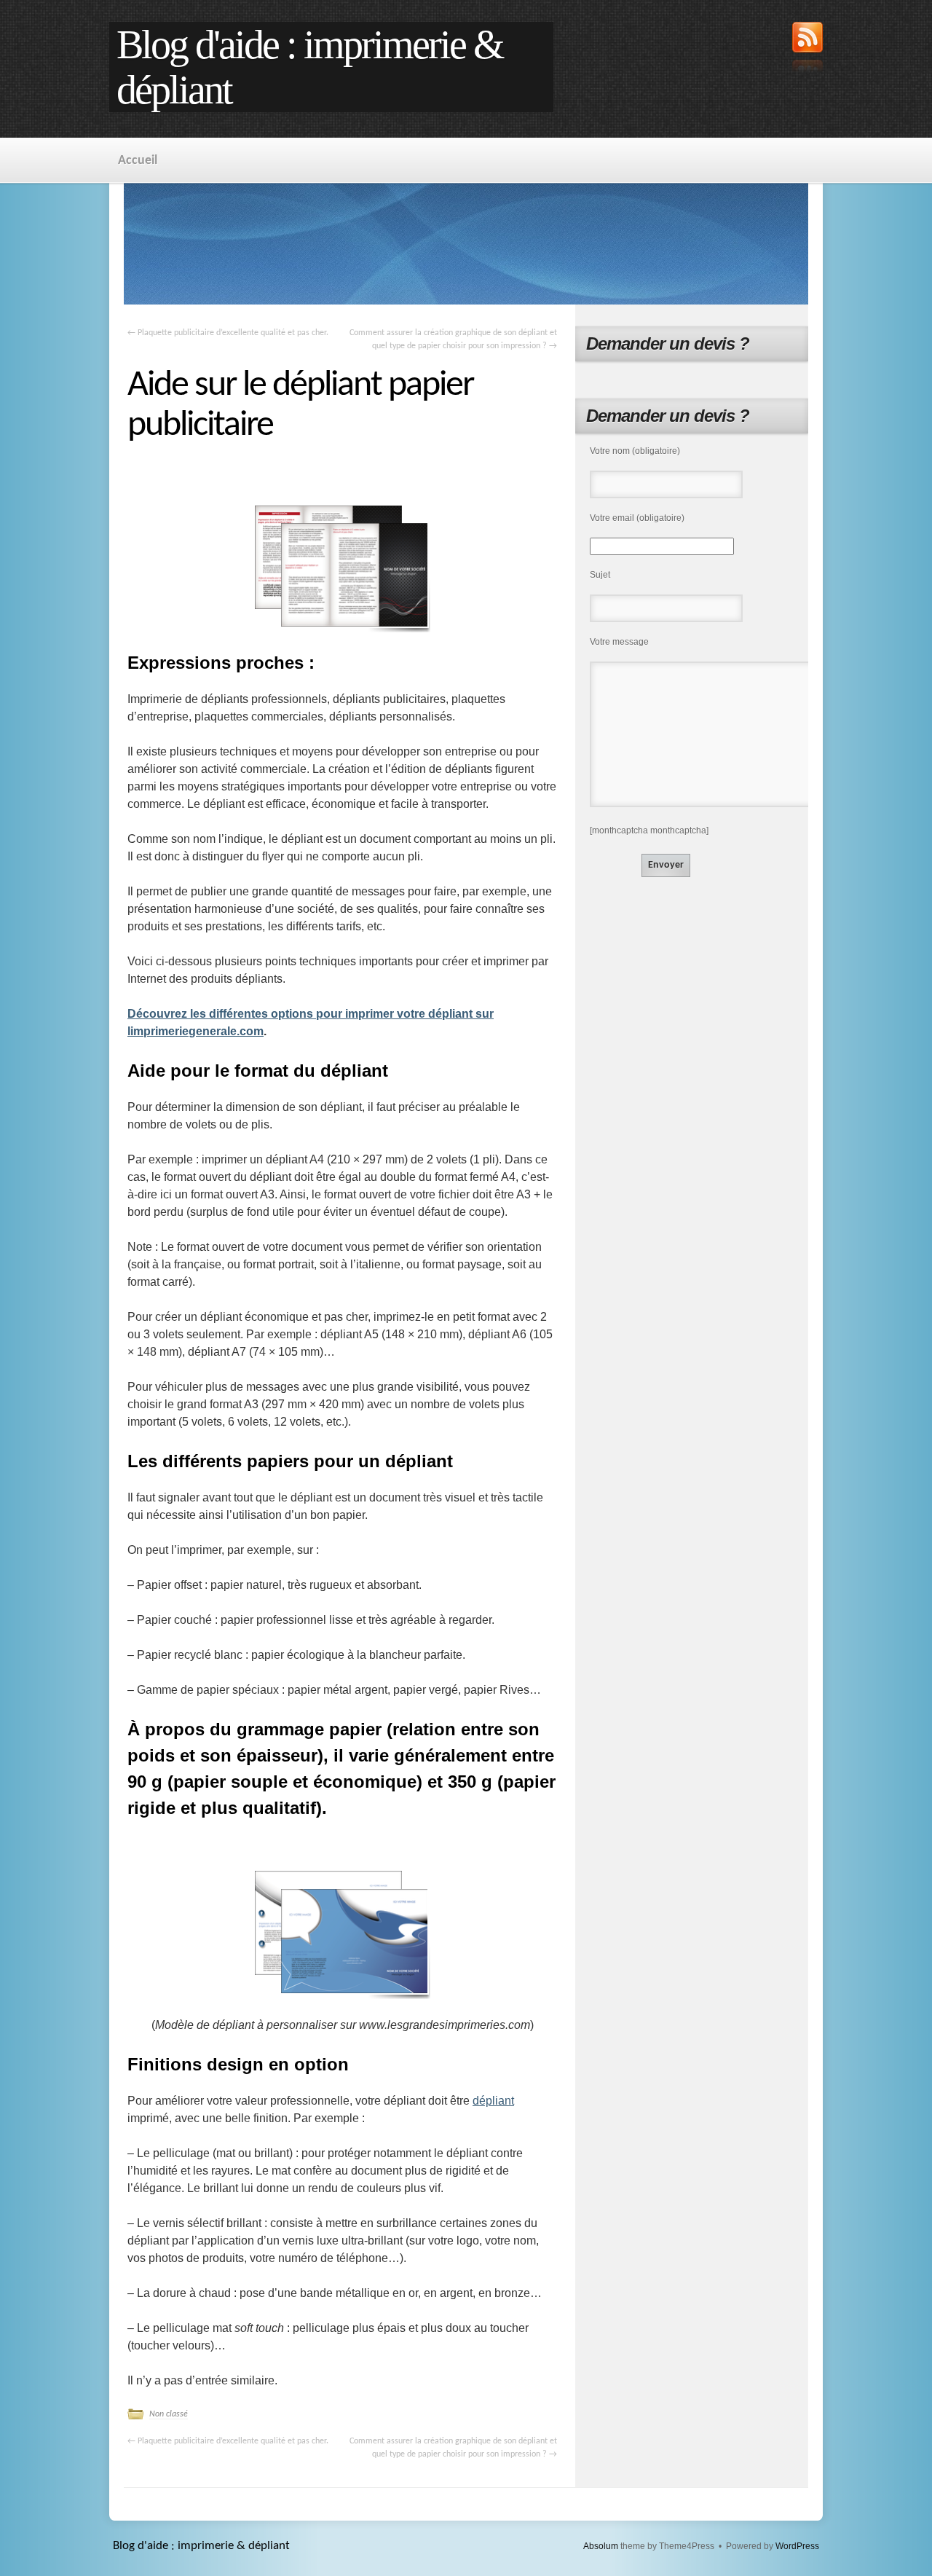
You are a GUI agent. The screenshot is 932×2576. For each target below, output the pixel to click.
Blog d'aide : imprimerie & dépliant (310, 67)
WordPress (797, 2546)
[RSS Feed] (807, 49)
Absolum (601, 2546)
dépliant (493, 2101)
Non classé (169, 2414)
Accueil (138, 161)
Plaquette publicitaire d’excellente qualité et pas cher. (228, 333)
